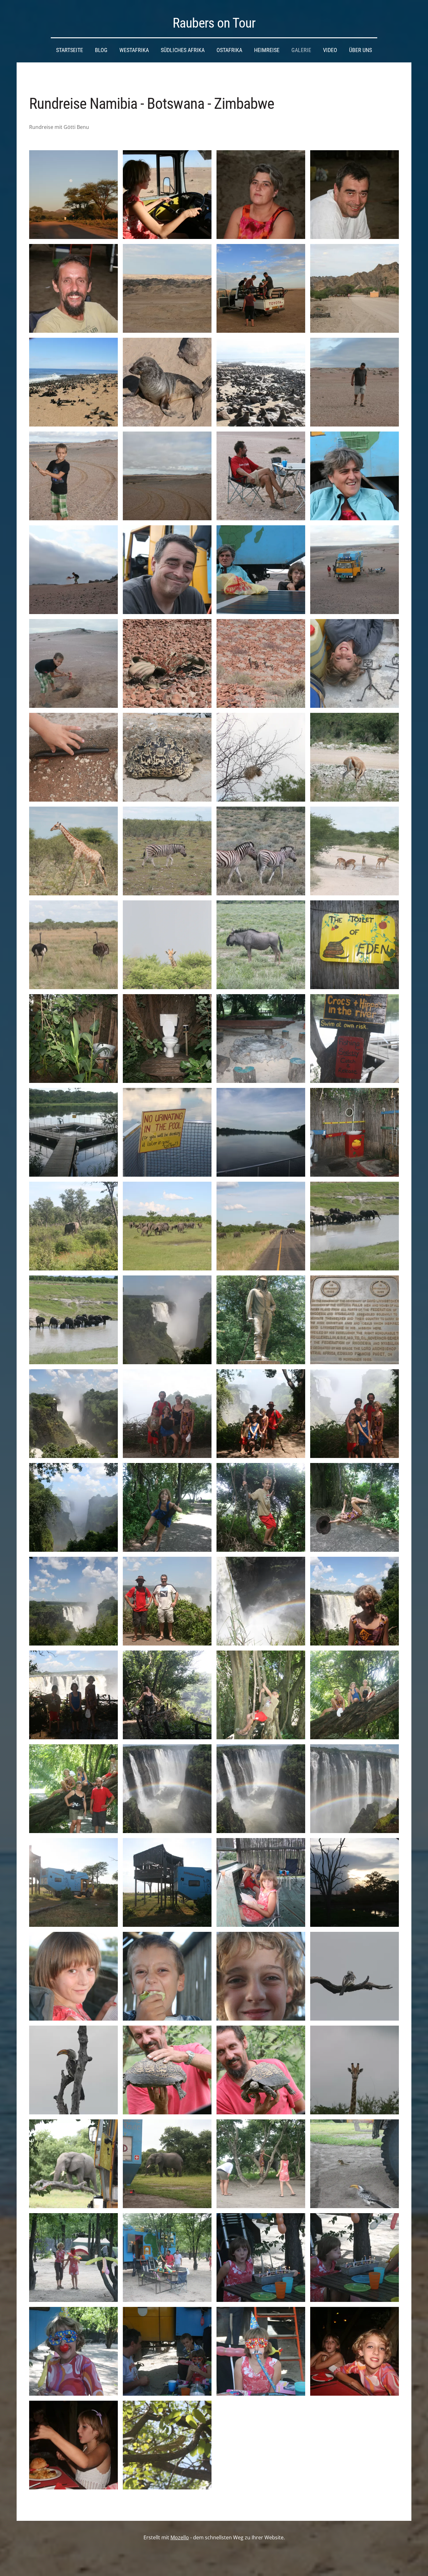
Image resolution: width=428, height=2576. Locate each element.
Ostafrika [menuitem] (229, 50)
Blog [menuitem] (101, 50)
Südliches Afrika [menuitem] (183, 50)
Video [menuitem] (330, 50)
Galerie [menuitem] (301, 50)
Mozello (180, 2537)
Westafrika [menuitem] (134, 50)
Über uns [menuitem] (360, 50)
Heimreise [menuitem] (267, 50)
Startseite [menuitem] (70, 50)
